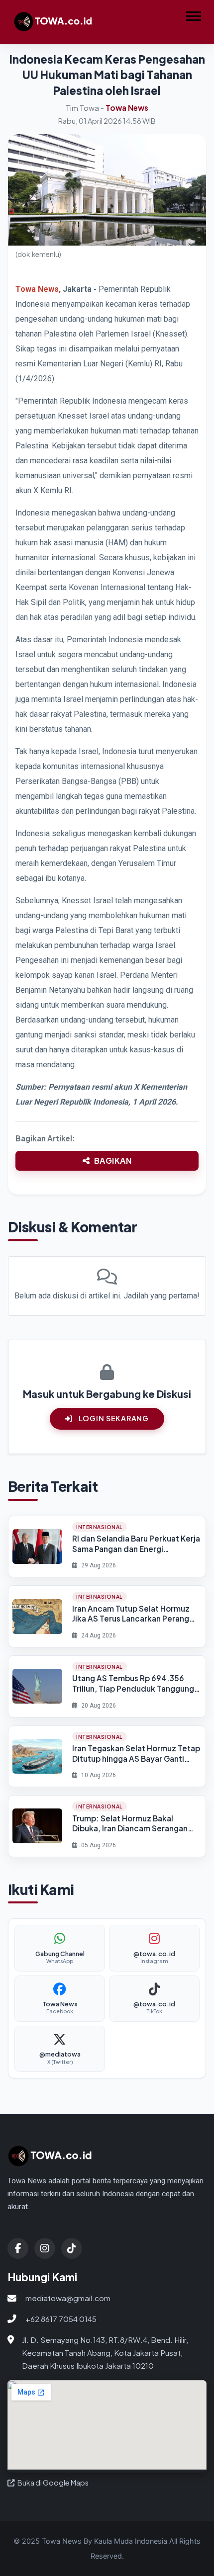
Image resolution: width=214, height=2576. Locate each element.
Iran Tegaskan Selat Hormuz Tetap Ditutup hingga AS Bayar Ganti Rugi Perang (136, 1754)
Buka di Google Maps (53, 2483)
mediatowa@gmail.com (68, 2298)
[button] (193, 14)
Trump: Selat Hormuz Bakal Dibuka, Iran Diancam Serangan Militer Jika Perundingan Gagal (130, 1824)
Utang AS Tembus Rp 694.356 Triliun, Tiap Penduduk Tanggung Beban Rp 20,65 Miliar (133, 1683)
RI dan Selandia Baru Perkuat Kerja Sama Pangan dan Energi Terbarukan (136, 1544)
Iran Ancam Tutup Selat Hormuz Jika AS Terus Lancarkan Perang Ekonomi (131, 1614)
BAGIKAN (113, 1160)
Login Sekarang (113, 1418)
